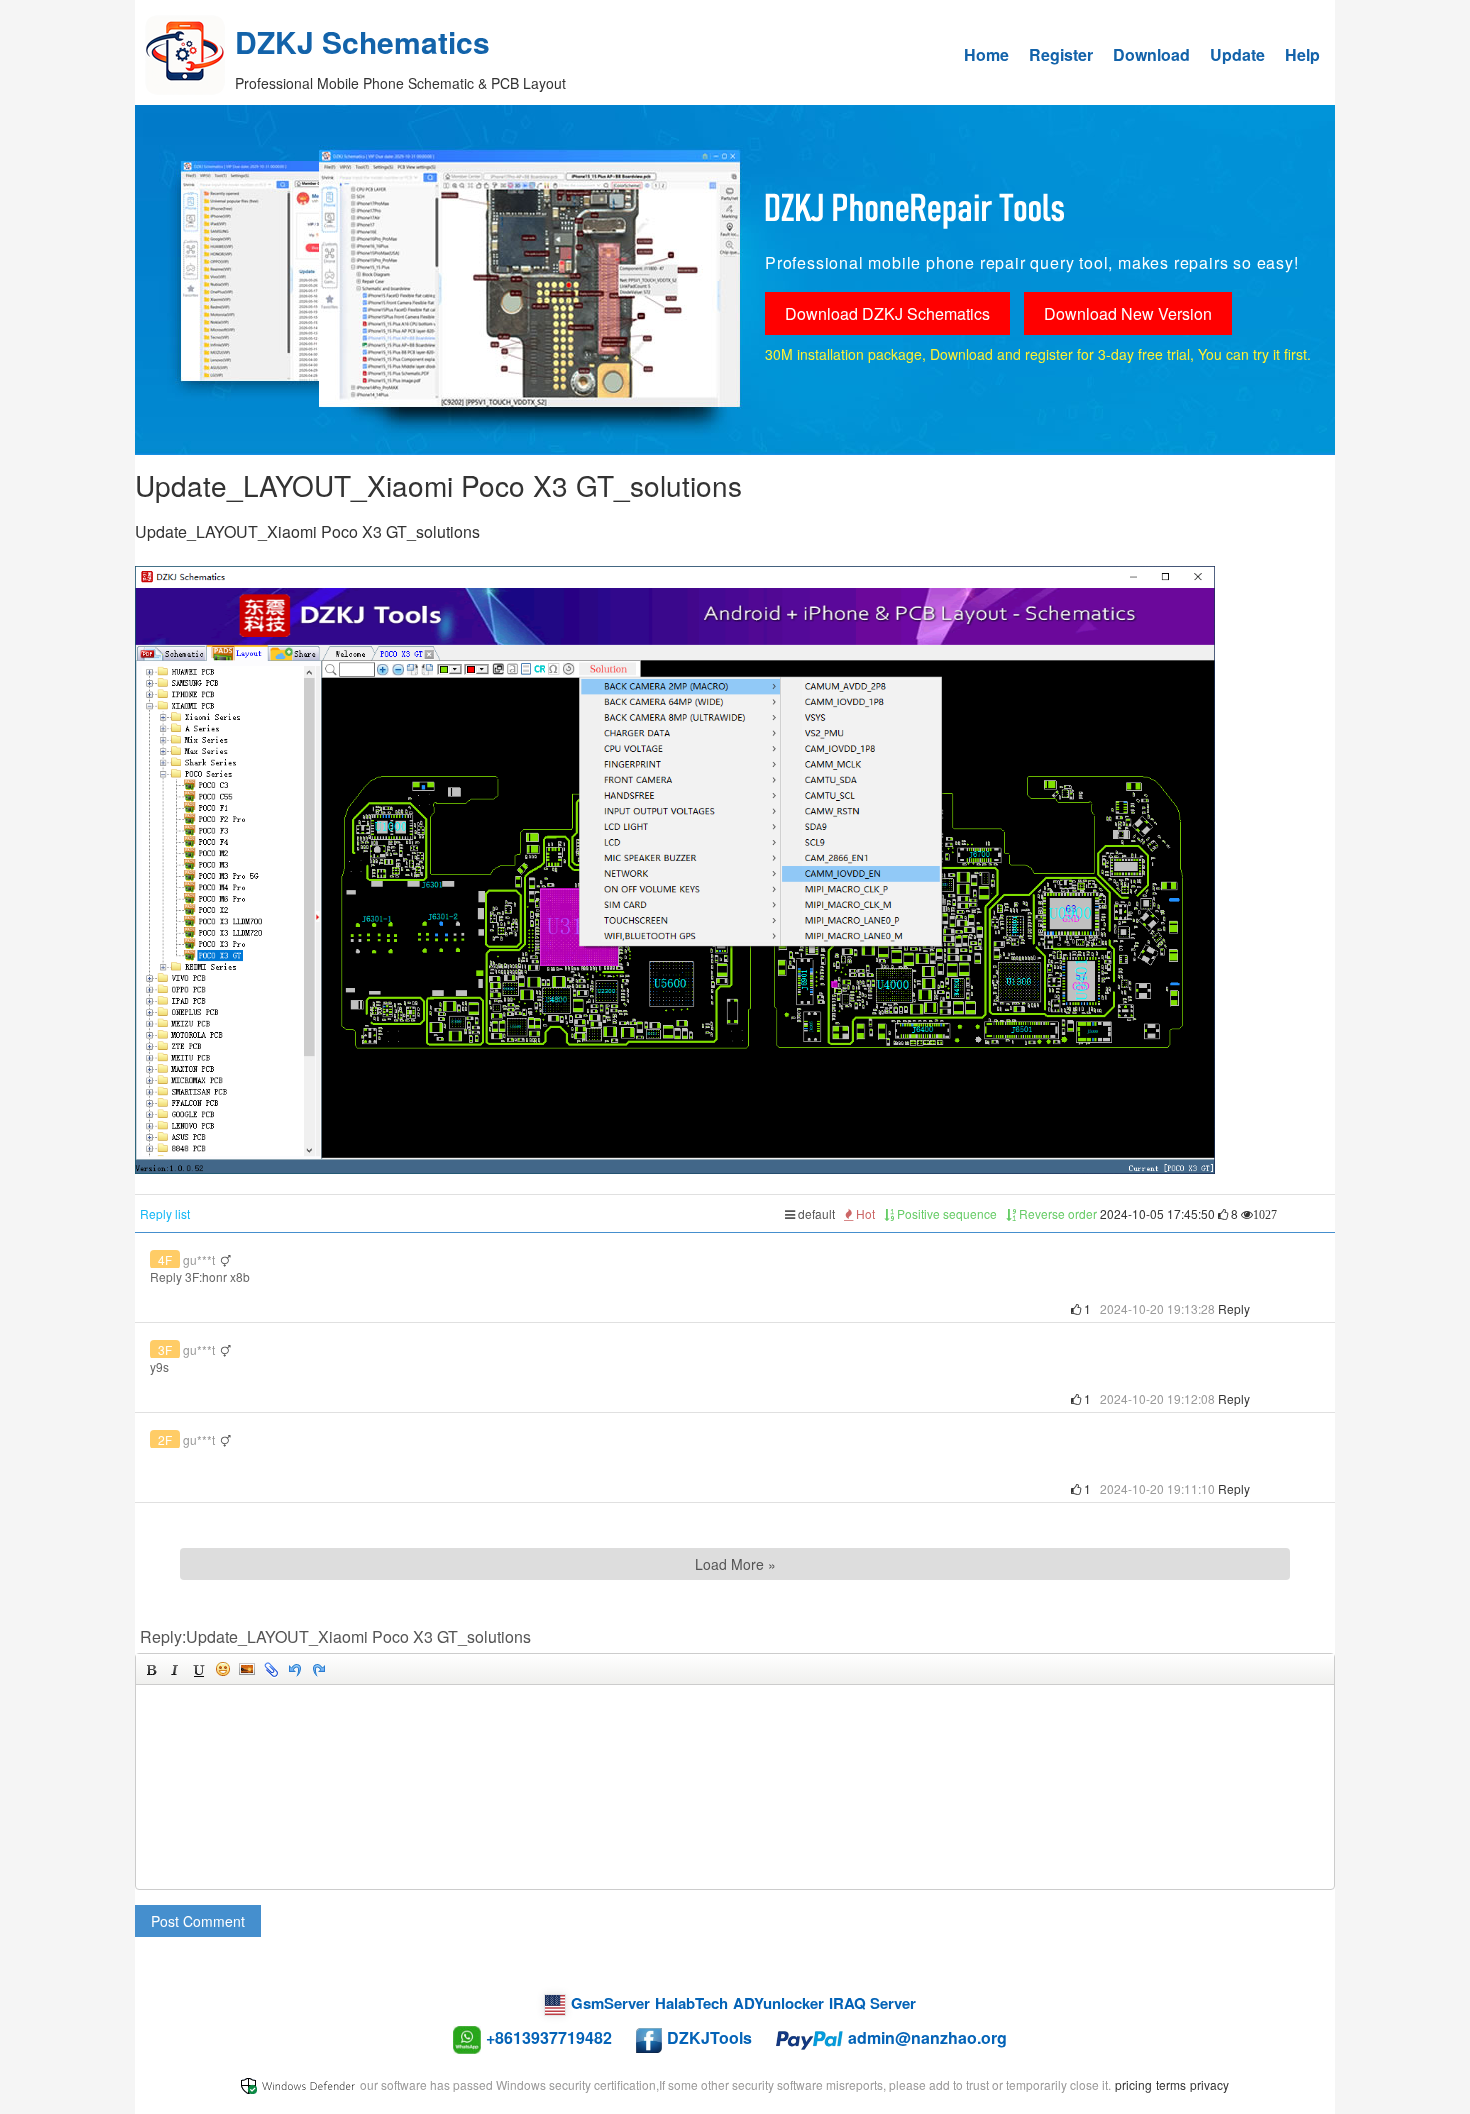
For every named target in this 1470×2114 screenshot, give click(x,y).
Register (1061, 54)
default (815, 1213)
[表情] (223, 1669)
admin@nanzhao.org (927, 2037)
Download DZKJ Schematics (887, 313)
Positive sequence (945, 1213)
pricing (1133, 2084)
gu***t (199, 1259)
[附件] (271, 1669)
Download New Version (1128, 313)
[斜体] (175, 1669)
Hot (864, 1213)
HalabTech (691, 2003)
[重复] (319, 1669)
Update (1237, 54)
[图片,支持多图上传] (247, 1669)
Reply (1234, 1308)
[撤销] (295, 1669)
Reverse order (1056, 1213)
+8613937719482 (549, 2037)
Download (1151, 54)
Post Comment (198, 1921)
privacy (1209, 2084)
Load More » (735, 1564)
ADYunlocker (778, 2003)
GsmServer (610, 2003)
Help (1302, 54)
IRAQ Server (872, 2003)
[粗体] (151, 1669)
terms (1171, 2084)
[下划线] (199, 1669)
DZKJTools (709, 2037)
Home (986, 54)
